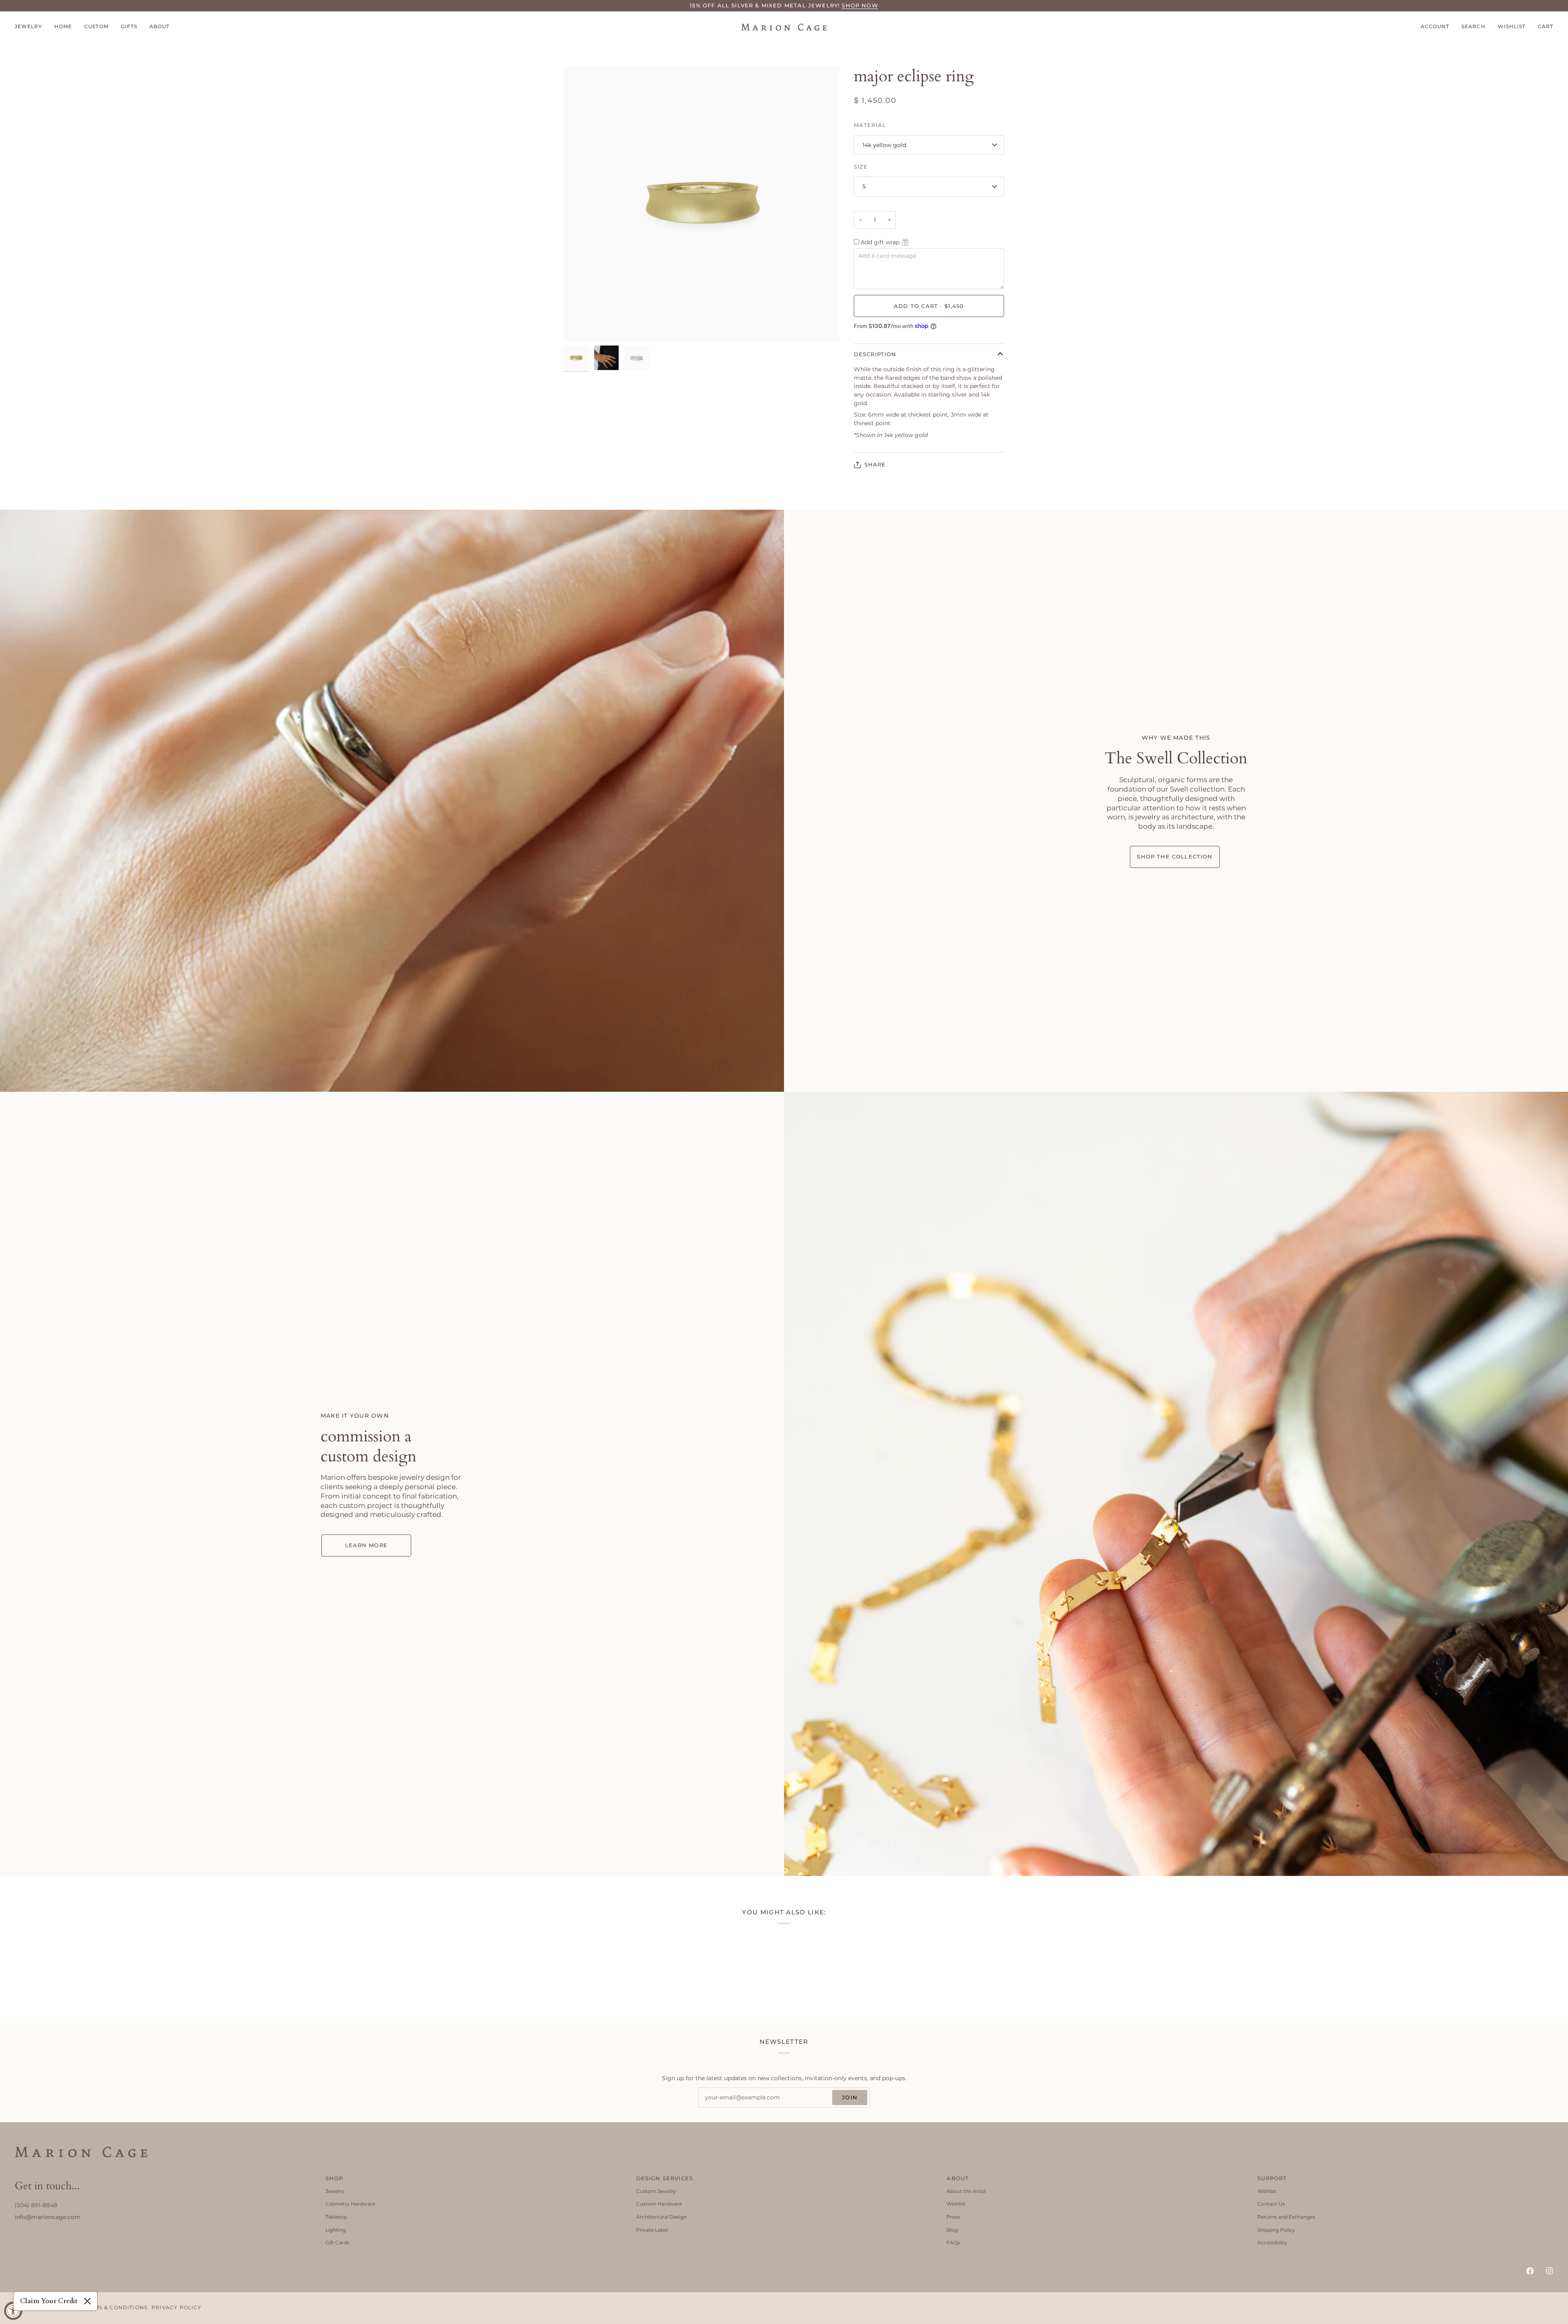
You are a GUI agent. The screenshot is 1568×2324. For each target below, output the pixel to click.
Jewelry (335, 2191)
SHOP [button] (334, 2178)
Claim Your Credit (49, 2301)
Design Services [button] (665, 2178)
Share (875, 464)
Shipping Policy (1276, 2230)
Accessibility (1272, 2243)
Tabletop (336, 2217)
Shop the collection (1175, 856)
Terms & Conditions (115, 2308)
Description (875, 354)
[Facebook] (1530, 2271)
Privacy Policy (176, 2308)
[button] (31, 27)
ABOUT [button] (958, 2178)
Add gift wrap (880, 242)
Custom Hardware (659, 2204)
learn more (366, 1545)
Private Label (652, 2230)
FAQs (953, 2243)
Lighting (336, 2230)
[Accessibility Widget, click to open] (13, 2311)
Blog (952, 2230)
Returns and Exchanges (1286, 2217)
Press (953, 2217)
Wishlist (956, 2204)
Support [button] (1272, 2178)
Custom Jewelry (656, 2191)
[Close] (87, 2301)
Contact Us (1271, 2204)
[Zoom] (579, 326)
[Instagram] (1550, 2271)
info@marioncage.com (48, 2217)
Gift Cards (337, 2243)
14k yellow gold (884, 145)
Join (850, 2097)
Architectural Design (661, 2217)
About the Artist (966, 2191)
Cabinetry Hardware (350, 2204)
